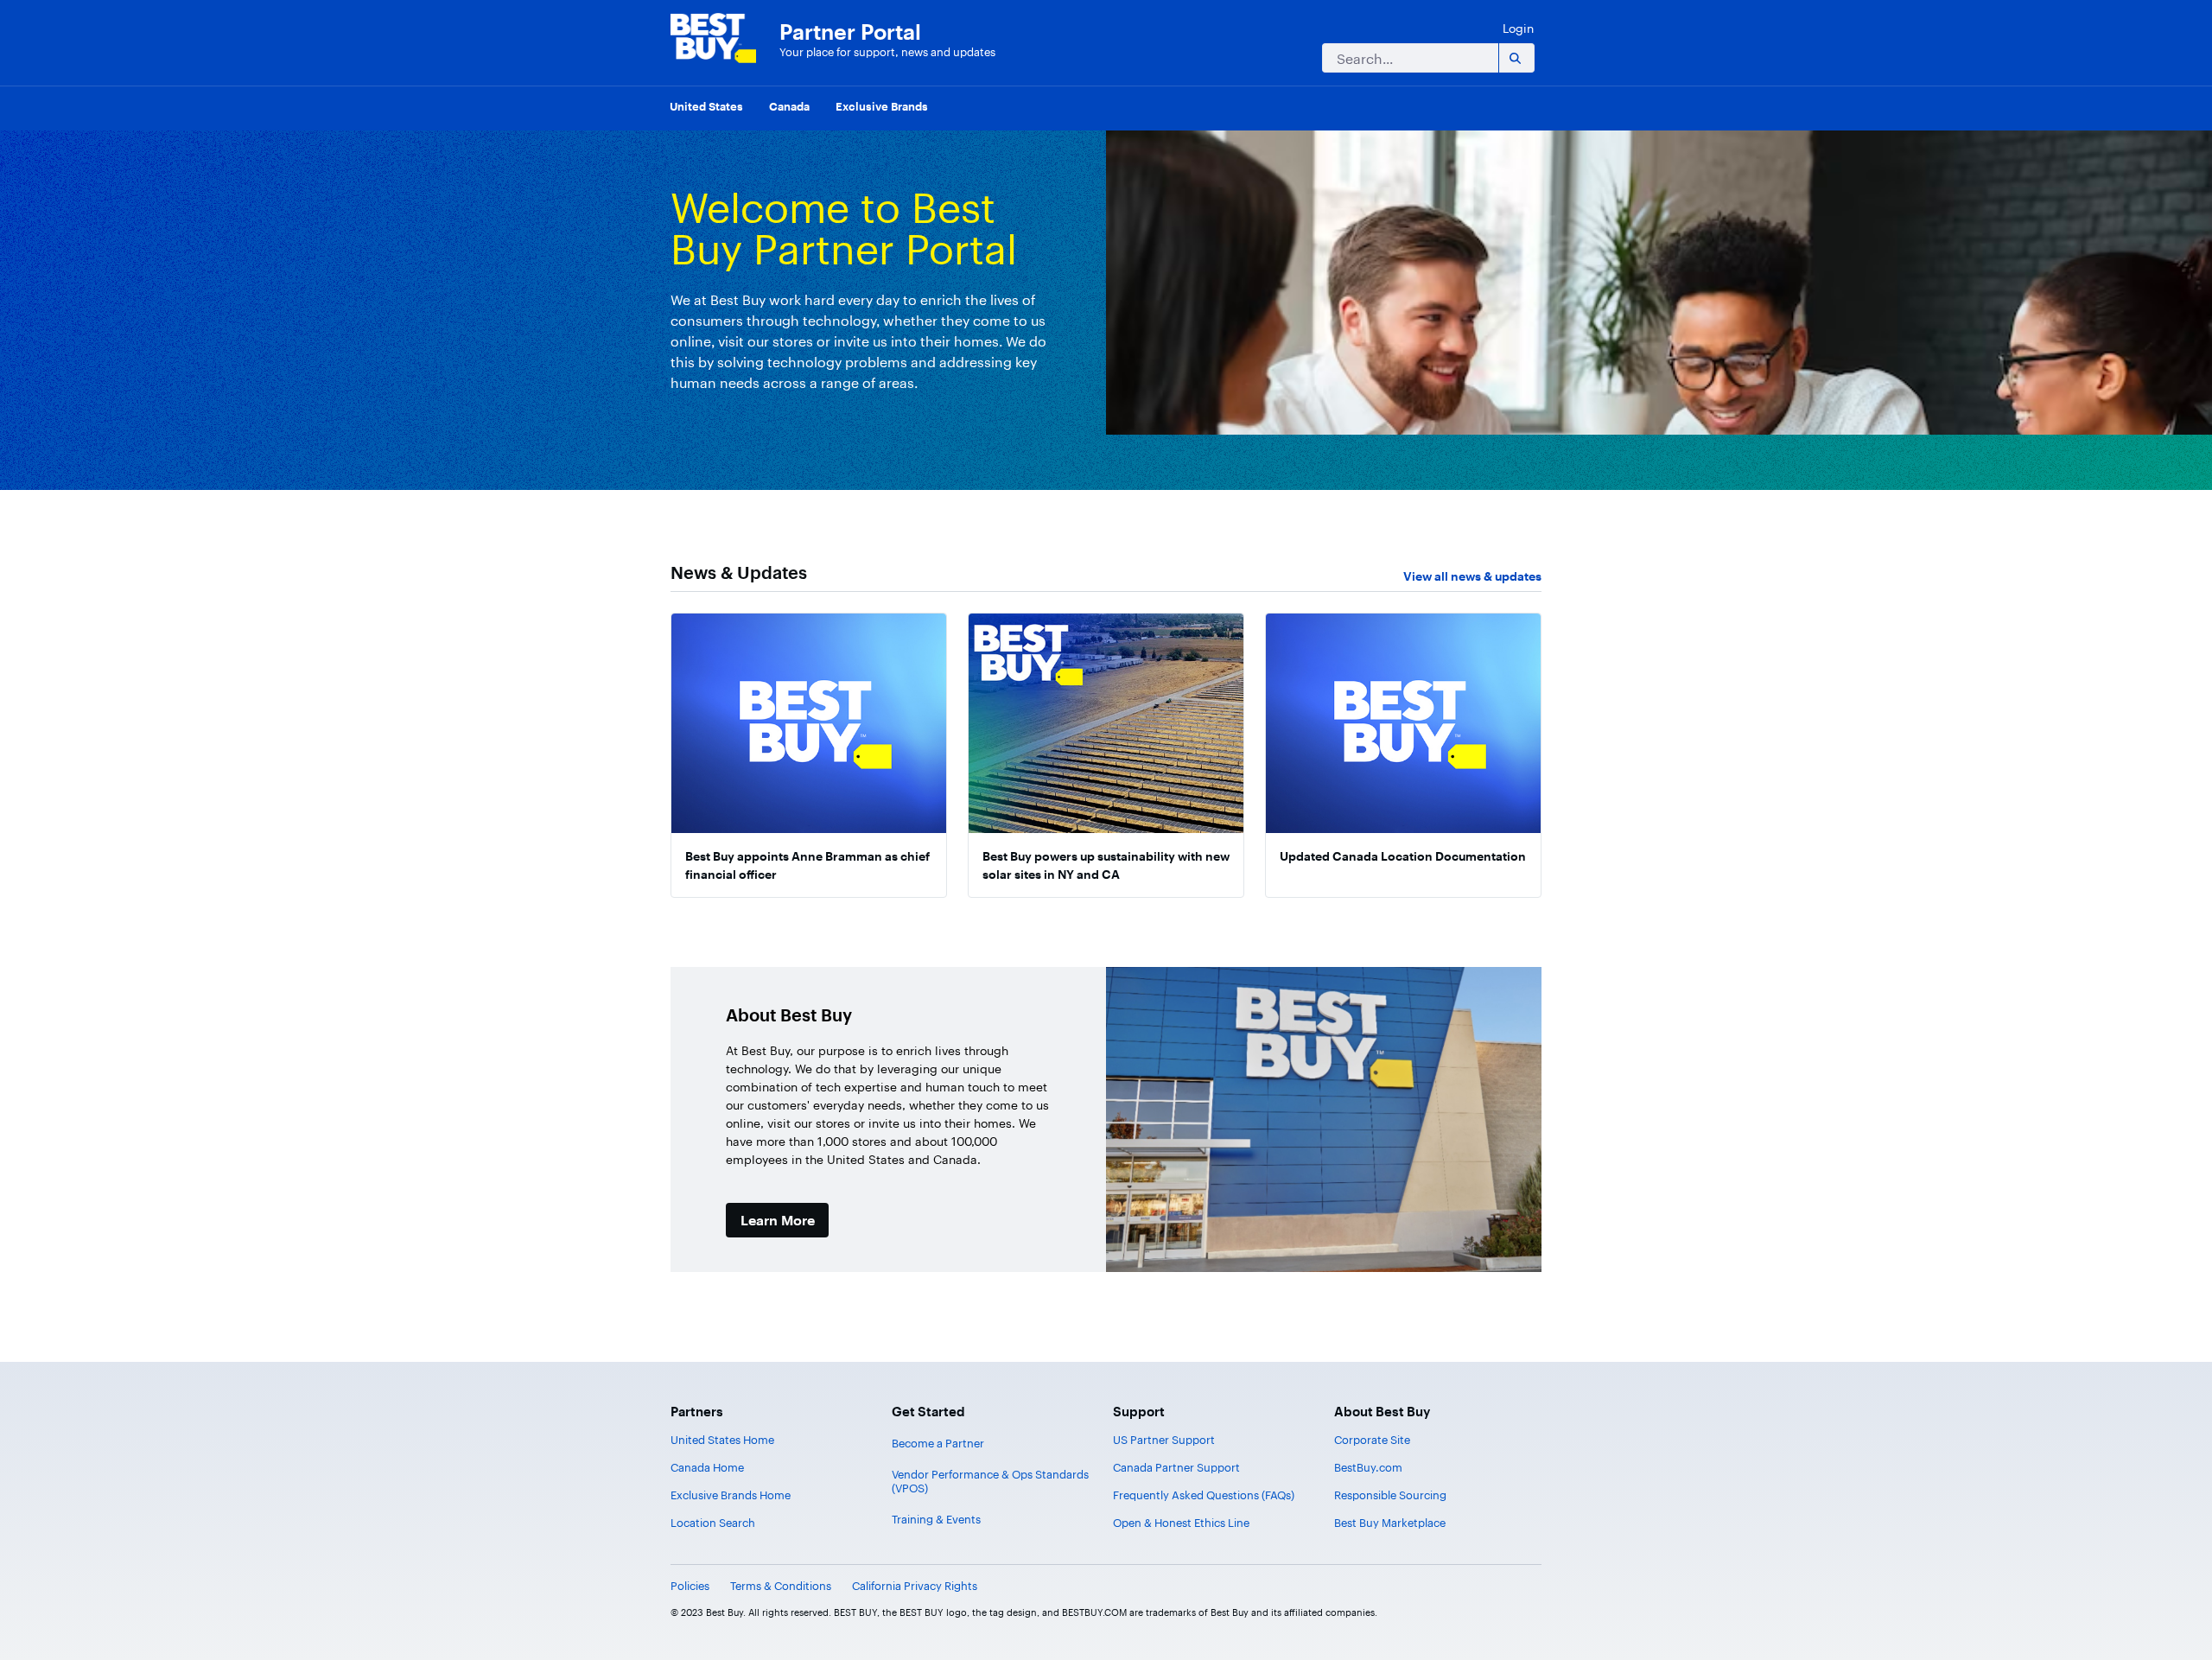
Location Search (713, 1523)
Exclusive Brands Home (731, 1495)
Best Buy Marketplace (1390, 1523)
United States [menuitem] (706, 106)
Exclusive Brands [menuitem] (882, 106)
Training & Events (936, 1519)
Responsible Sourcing (1390, 1495)
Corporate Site (1372, 1440)
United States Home (722, 1440)
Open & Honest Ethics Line (1181, 1523)
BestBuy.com (1368, 1467)
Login (1518, 28)
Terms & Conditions (781, 1586)
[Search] (1515, 58)
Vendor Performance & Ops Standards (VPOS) (990, 1481)
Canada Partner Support (1176, 1467)
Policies (690, 1586)
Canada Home (707, 1467)
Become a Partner (938, 1443)
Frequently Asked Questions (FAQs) (1204, 1495)
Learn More (778, 1220)
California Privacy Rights (915, 1586)
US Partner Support (1164, 1440)
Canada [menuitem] (789, 106)
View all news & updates (1472, 576)
